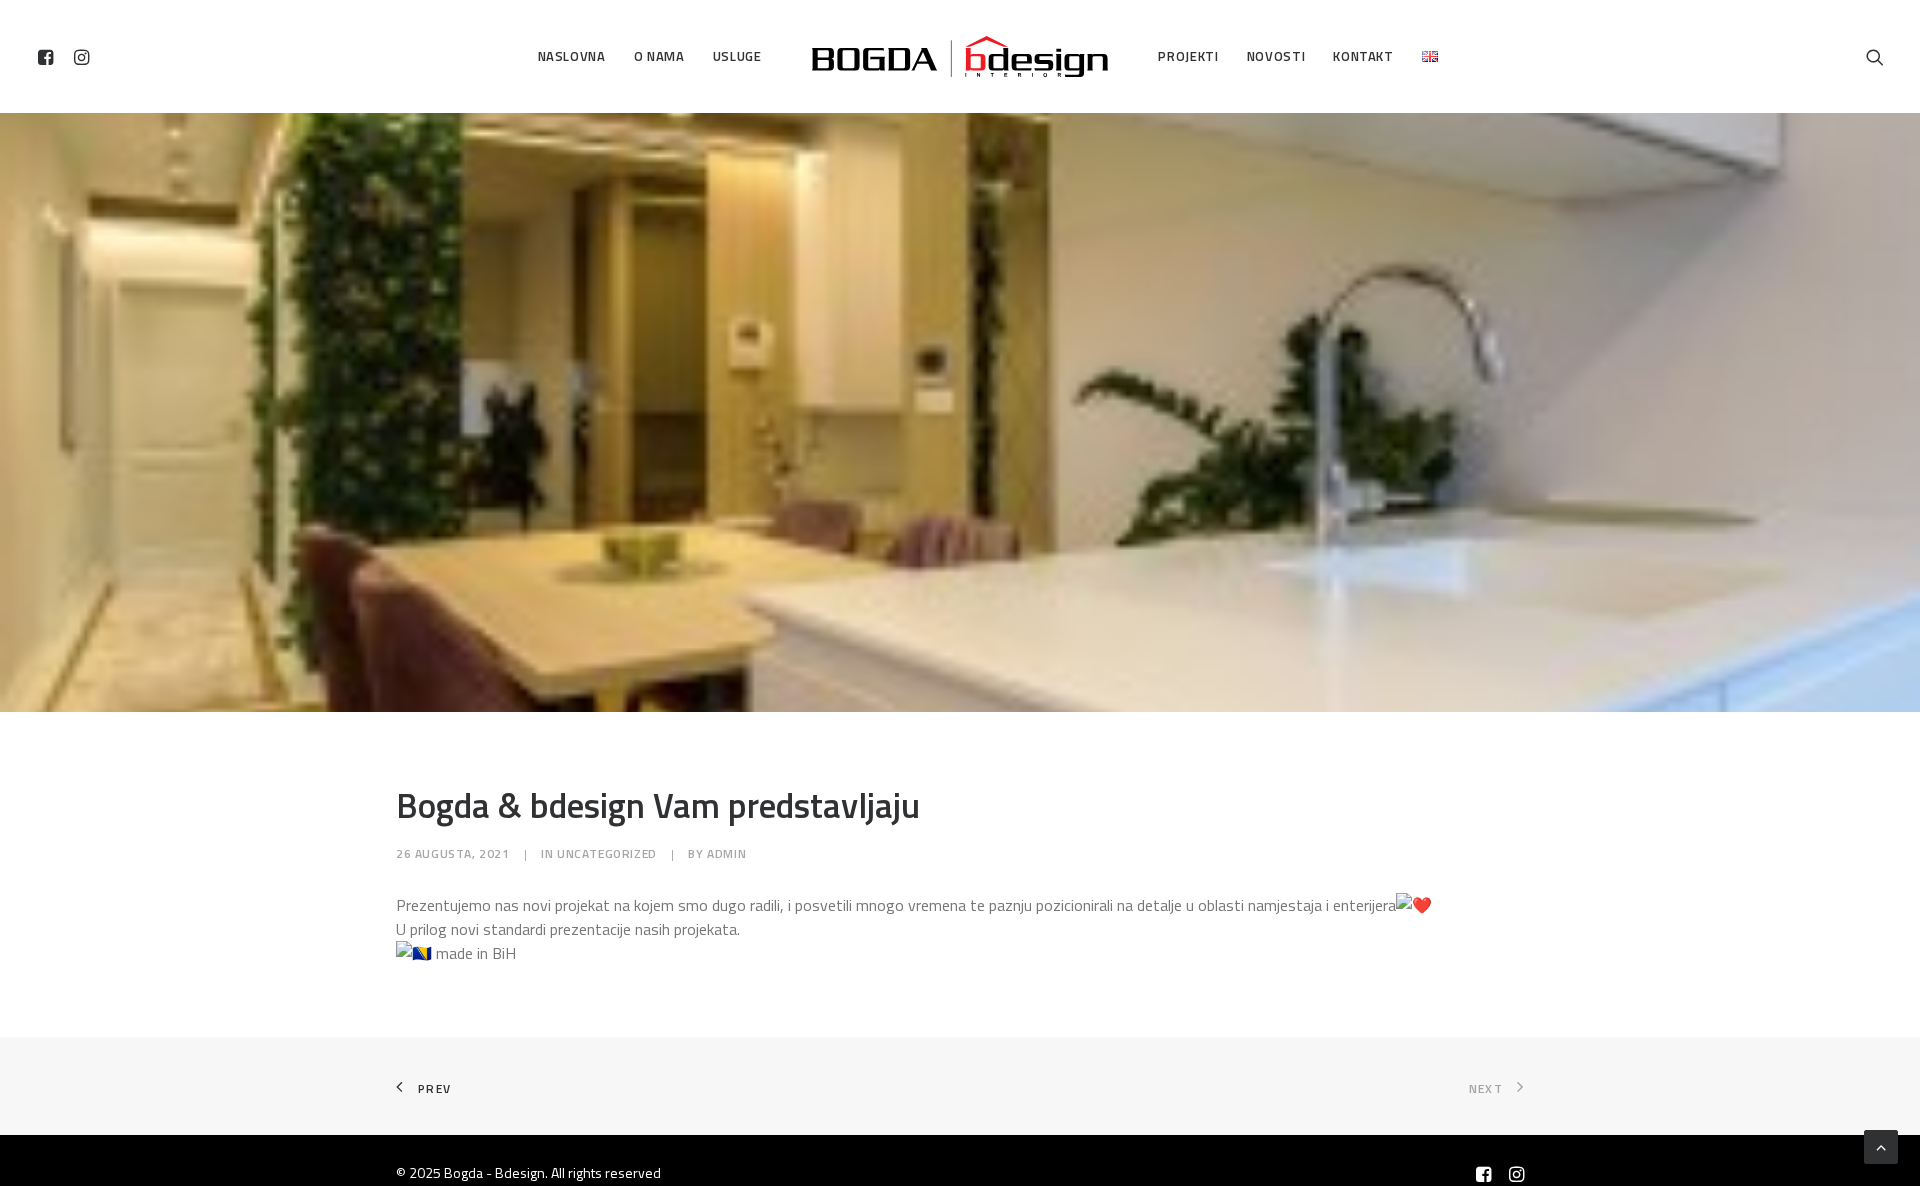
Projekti (1188, 56)
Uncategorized (607, 853)
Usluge (737, 56)
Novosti (1276, 56)
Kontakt (1363, 56)
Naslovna (572, 56)
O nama (659, 56)
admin (726, 853)
